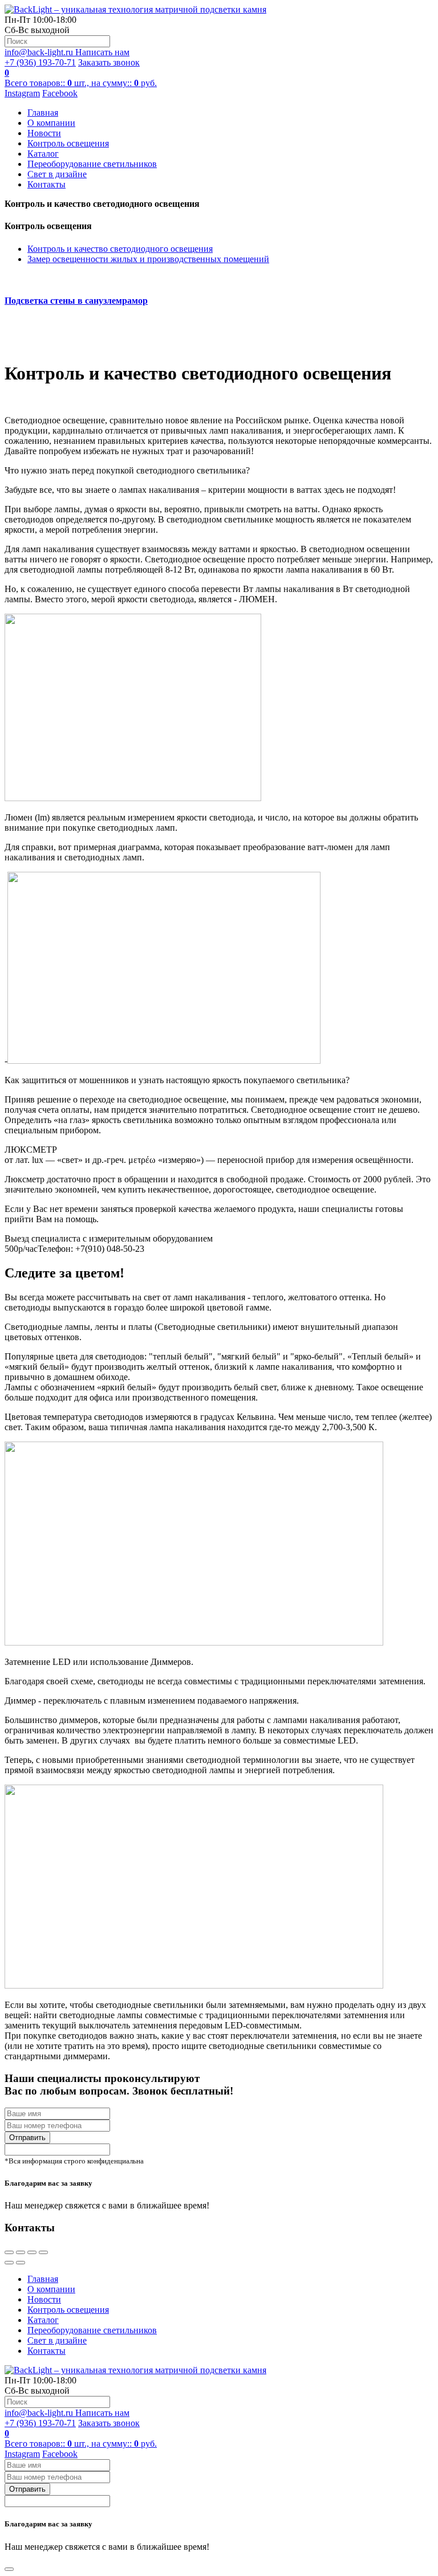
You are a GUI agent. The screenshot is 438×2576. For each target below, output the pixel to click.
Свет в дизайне (57, 174)
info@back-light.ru (67, 52)
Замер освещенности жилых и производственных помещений (148, 259)
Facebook (60, 93)
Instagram (22, 93)
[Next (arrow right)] (21, 2263)
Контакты (46, 184)
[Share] (21, 2252)
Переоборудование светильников (92, 164)
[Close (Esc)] (9, 2252)
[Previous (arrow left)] (9, 2263)
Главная (43, 113)
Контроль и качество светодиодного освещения (120, 249)
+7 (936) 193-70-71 (40, 62)
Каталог (43, 154)
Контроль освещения (68, 143)
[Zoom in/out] (43, 2252)
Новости (44, 133)
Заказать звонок (109, 62)
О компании (51, 123)
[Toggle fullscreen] (32, 2252)
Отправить (27, 2138)
